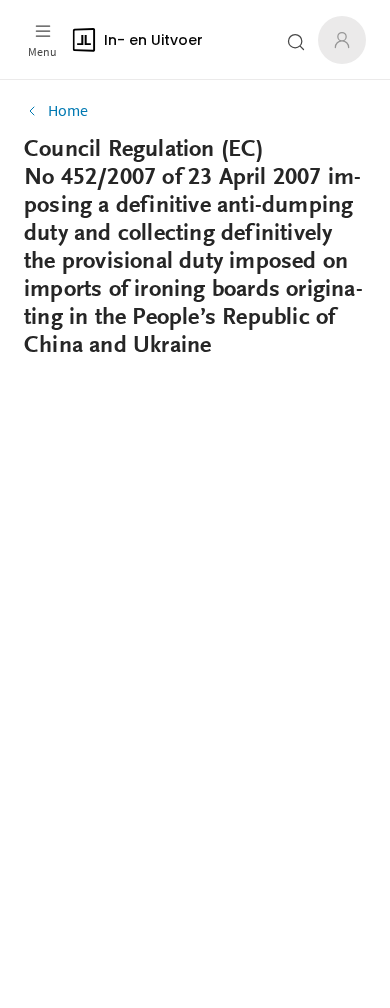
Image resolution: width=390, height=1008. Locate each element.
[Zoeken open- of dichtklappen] (296, 42)
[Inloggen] (342, 40)
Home (68, 110)
